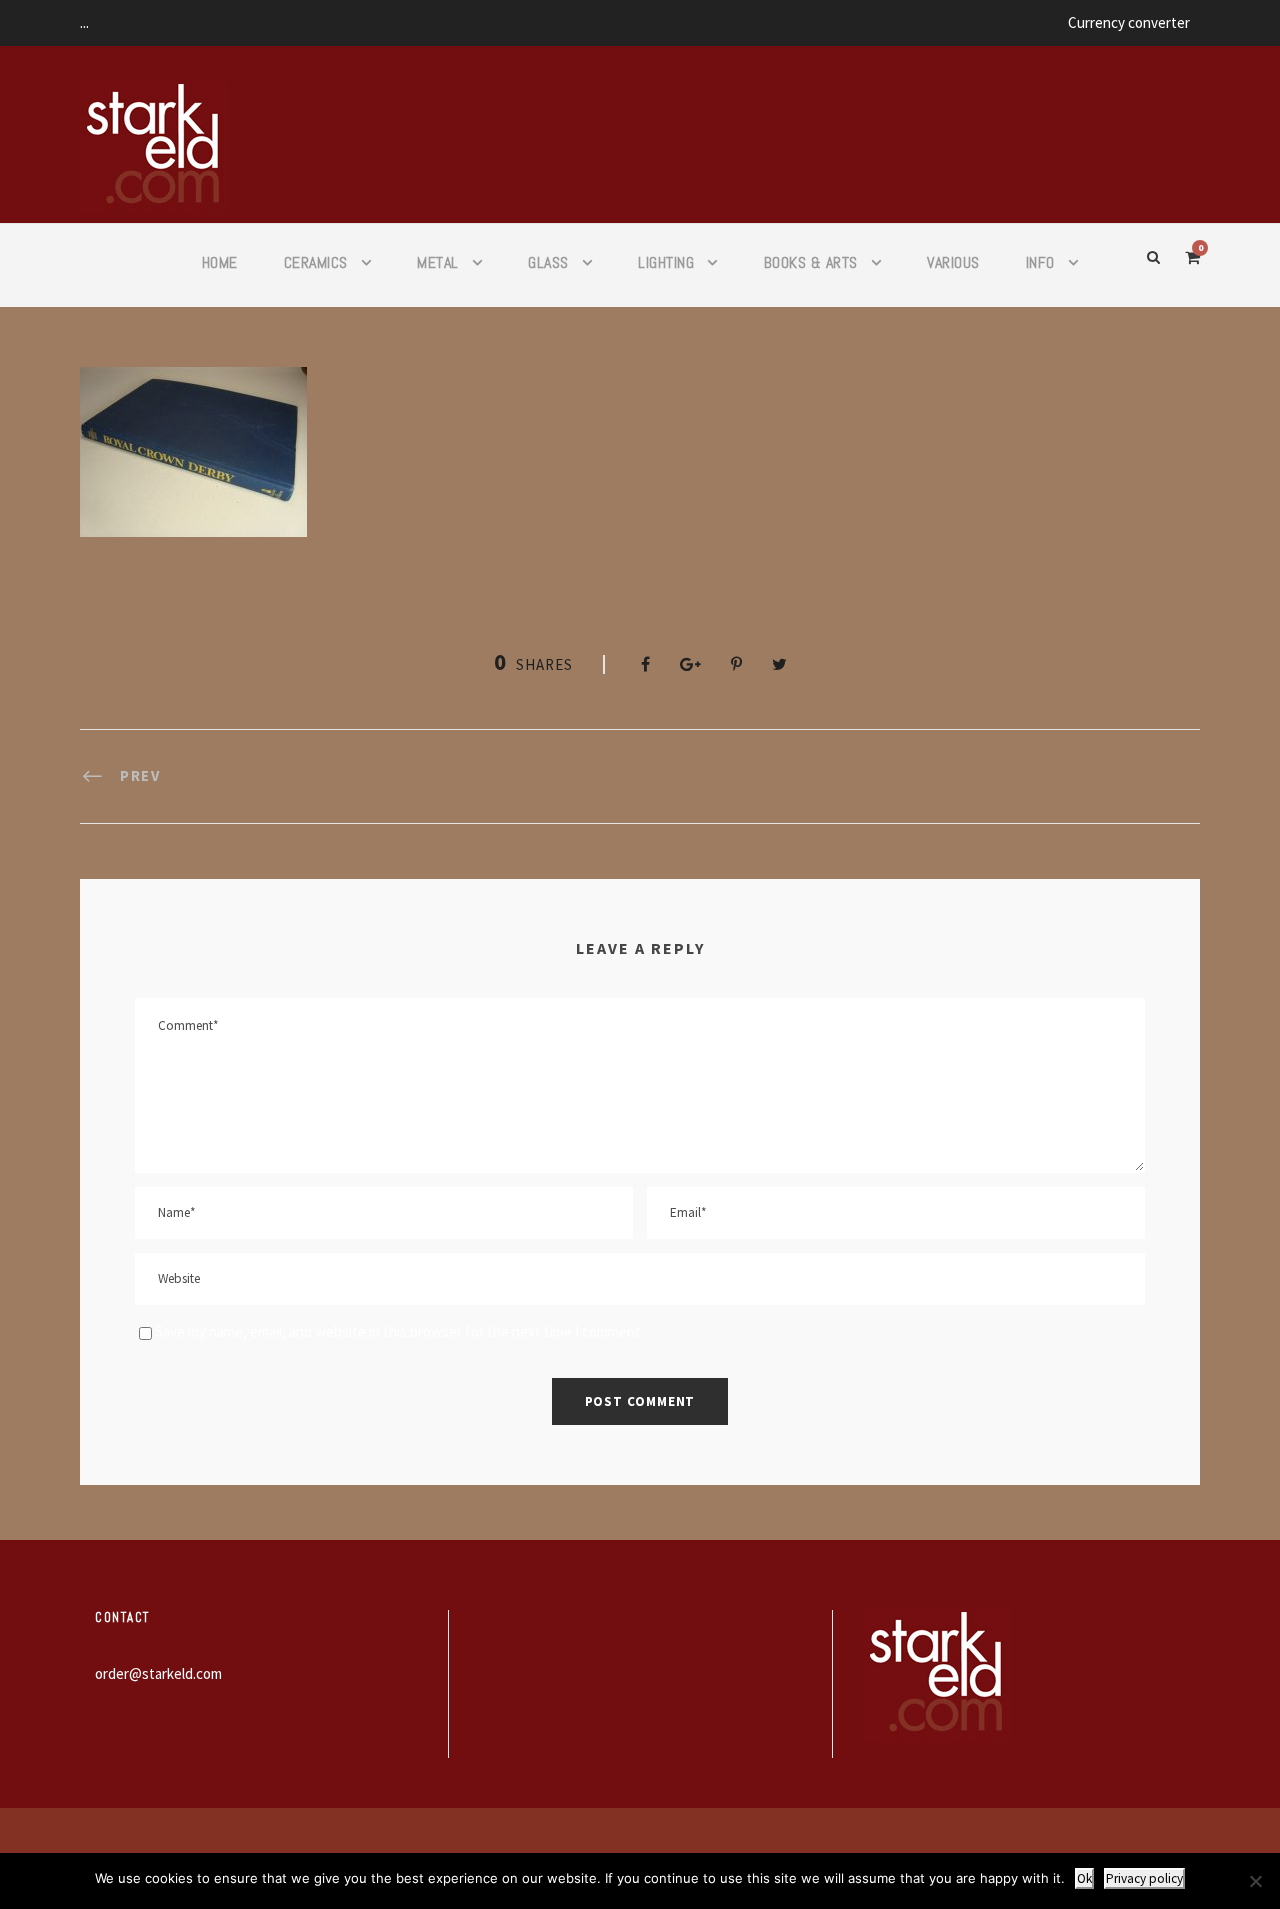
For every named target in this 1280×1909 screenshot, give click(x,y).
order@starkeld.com (158, 1673)
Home (220, 262)
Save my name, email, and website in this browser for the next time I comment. (399, 1331)
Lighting (666, 262)
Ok (1084, 1878)
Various (953, 262)
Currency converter (1129, 22)
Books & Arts (811, 262)
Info (1040, 262)
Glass (548, 262)
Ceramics (316, 262)
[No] (1255, 1881)
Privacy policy (1144, 1878)
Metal (438, 262)
